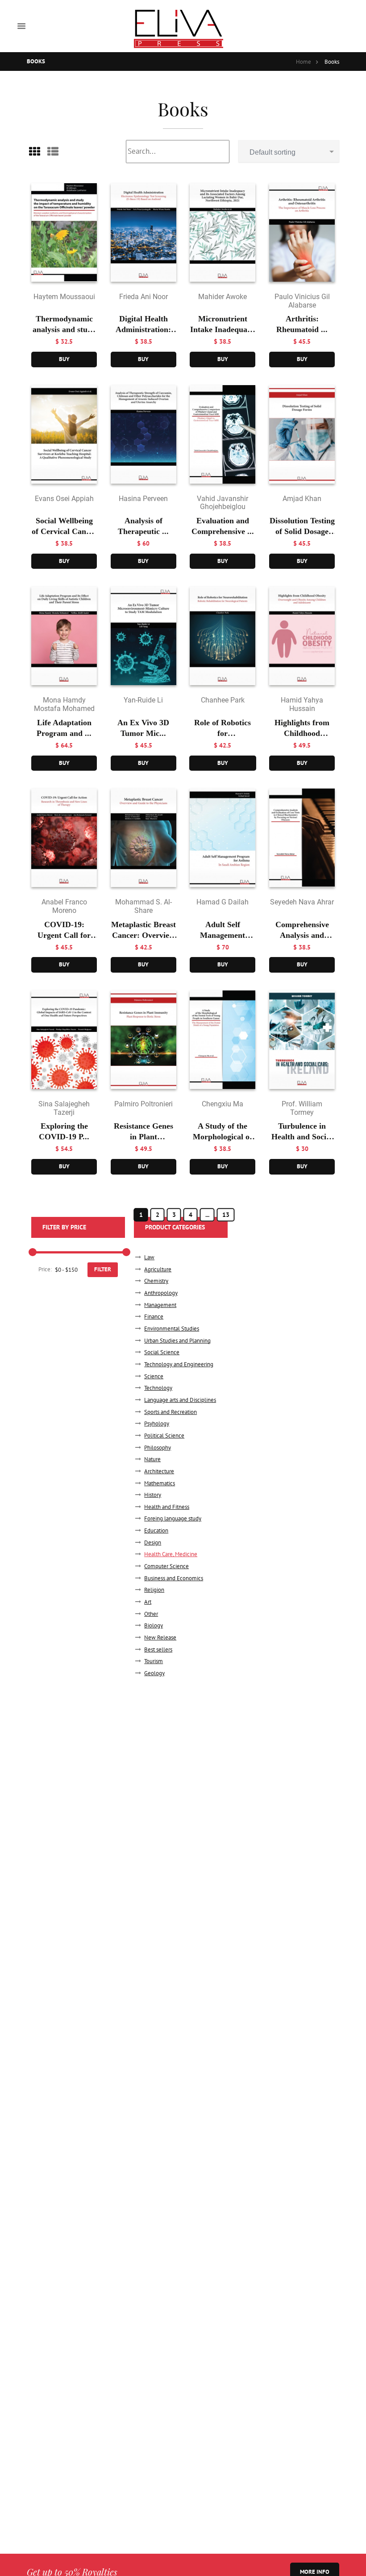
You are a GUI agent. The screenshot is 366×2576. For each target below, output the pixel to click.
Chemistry (156, 1281)
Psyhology (157, 1424)
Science (154, 1376)
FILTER (103, 1269)
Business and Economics (174, 1578)
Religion (154, 1590)
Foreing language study (173, 1518)
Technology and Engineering (179, 1364)
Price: (45, 1269)
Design (153, 1543)
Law (149, 1257)
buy (64, 359)
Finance (154, 1317)
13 (226, 1215)
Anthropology (161, 1293)
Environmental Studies (172, 1329)
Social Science (162, 1352)
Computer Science (166, 1566)
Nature (152, 1459)
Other (151, 1614)
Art (148, 1602)
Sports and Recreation (171, 1412)
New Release (160, 1637)
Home (304, 62)
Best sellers (158, 1650)
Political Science (164, 1436)
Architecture (159, 1471)
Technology (158, 1388)
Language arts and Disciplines (180, 1400)
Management (160, 1305)
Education (156, 1530)
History (153, 1495)
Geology (154, 1673)
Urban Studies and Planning (177, 1341)
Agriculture (158, 1269)
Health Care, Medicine (171, 1554)
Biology (154, 1625)
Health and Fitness (167, 1507)
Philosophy (158, 1448)
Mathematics (160, 1483)
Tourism (154, 1661)
